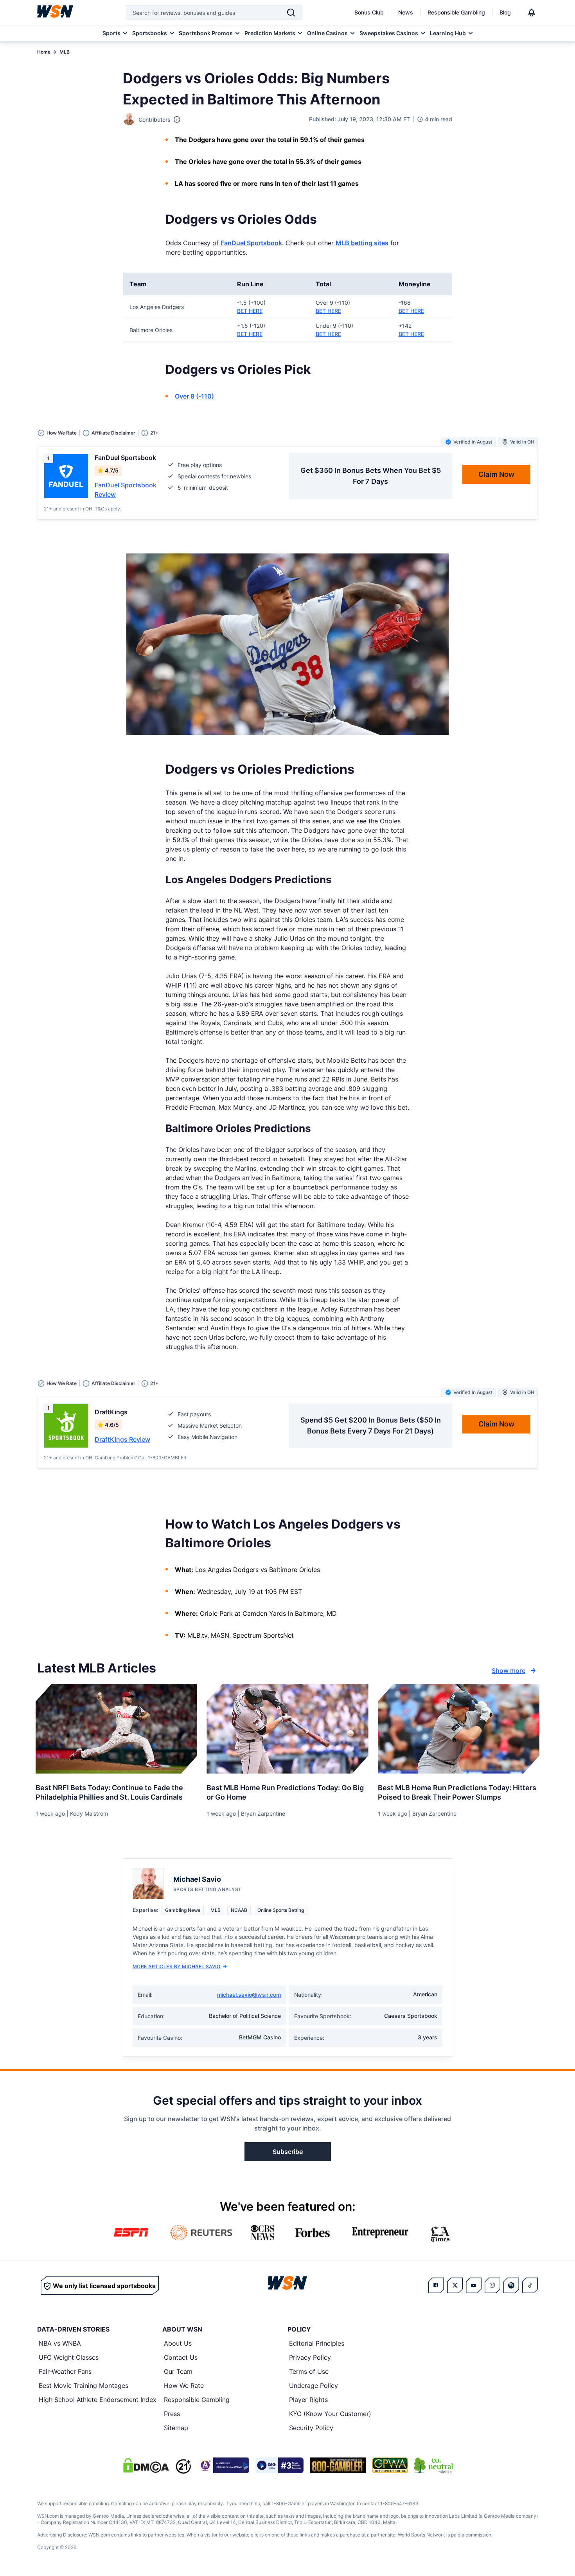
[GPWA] (390, 2465)
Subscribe (288, 2152)
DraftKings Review (122, 1439)
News (406, 12)
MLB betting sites (362, 243)
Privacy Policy (310, 2357)
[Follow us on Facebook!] (436, 2285)
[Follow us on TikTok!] (530, 2285)
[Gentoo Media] (279, 2465)
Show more (509, 1671)
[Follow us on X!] (455, 2285)
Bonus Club (369, 12)
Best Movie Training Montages (84, 2386)
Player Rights (308, 2400)
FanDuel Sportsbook (251, 243)
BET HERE (250, 311)
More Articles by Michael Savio (176, 1966)
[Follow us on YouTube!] (474, 2285)
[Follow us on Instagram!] (492, 2285)
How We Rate (184, 2386)
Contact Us (181, 2357)
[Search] (291, 13)
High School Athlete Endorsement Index (98, 2400)
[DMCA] (146, 2465)
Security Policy (311, 2428)
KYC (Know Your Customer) (330, 2414)
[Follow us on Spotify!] (511, 2285)
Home (44, 52)
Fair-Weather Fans (65, 2371)
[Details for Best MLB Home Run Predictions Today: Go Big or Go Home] (287, 1729)
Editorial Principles (317, 2343)
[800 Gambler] (338, 2465)
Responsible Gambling (456, 12)
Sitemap (176, 2428)
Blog (505, 12)
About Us (178, 2343)
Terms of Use (309, 2371)
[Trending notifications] (532, 13)
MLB (65, 52)
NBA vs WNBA (60, 2343)
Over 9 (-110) (194, 396)
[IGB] (223, 2465)
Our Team (178, 2371)
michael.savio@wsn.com (249, 1995)
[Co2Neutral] (433, 2465)
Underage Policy (314, 2386)
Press (172, 2414)
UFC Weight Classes (69, 2357)
